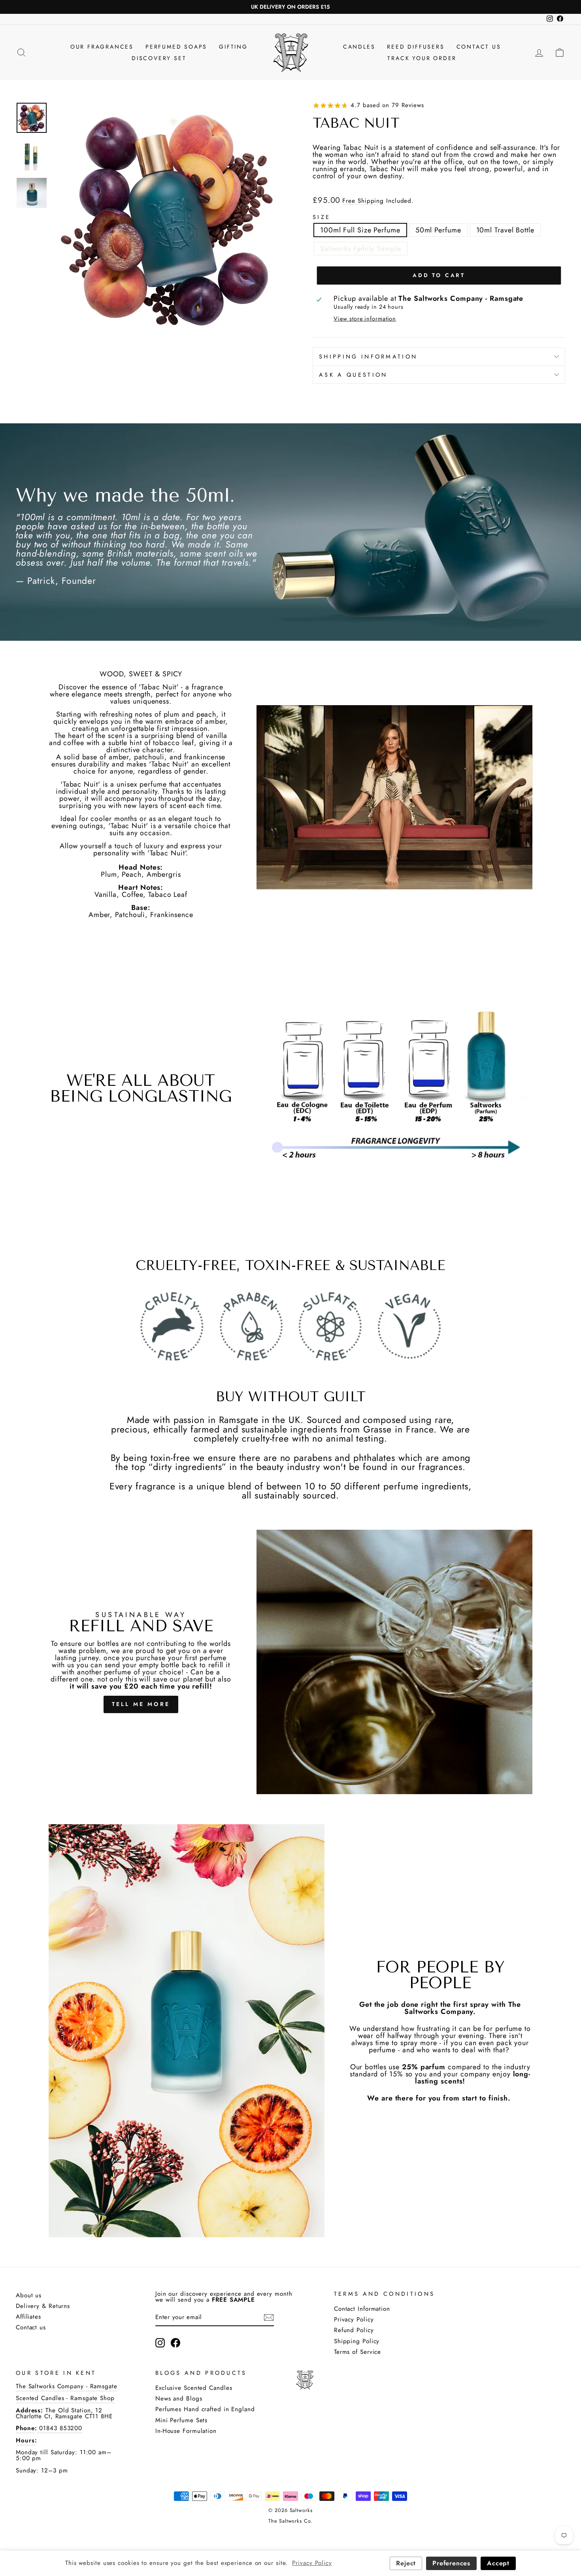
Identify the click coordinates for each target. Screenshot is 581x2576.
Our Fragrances (102, 47)
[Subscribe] (269, 2317)
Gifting (233, 47)
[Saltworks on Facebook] (175, 2343)
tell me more (141, 1704)
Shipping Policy (357, 2341)
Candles (359, 47)
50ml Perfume (438, 230)
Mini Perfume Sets (181, 2420)
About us (29, 2295)
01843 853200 (59, 2428)
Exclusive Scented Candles (194, 2388)
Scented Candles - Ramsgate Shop (65, 2398)
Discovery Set (159, 58)
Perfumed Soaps (176, 47)
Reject (406, 2563)
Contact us (31, 2327)
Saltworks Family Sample (361, 249)
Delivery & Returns (43, 2306)
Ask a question (353, 375)
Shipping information (368, 357)
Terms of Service (357, 2352)
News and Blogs (179, 2399)
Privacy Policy (354, 2319)
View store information (365, 319)
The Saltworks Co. (290, 2521)
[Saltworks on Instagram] (160, 2343)
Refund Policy (354, 2330)
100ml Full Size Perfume (360, 230)
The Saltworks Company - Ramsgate (67, 2386)
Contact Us (479, 47)
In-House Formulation (186, 2431)
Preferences (451, 2563)
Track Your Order (422, 58)
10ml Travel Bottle (505, 230)
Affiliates (28, 2317)
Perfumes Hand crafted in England (205, 2409)
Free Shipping (363, 201)
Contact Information (362, 2309)
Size (322, 217)
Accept (498, 2563)
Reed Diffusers (416, 47)
